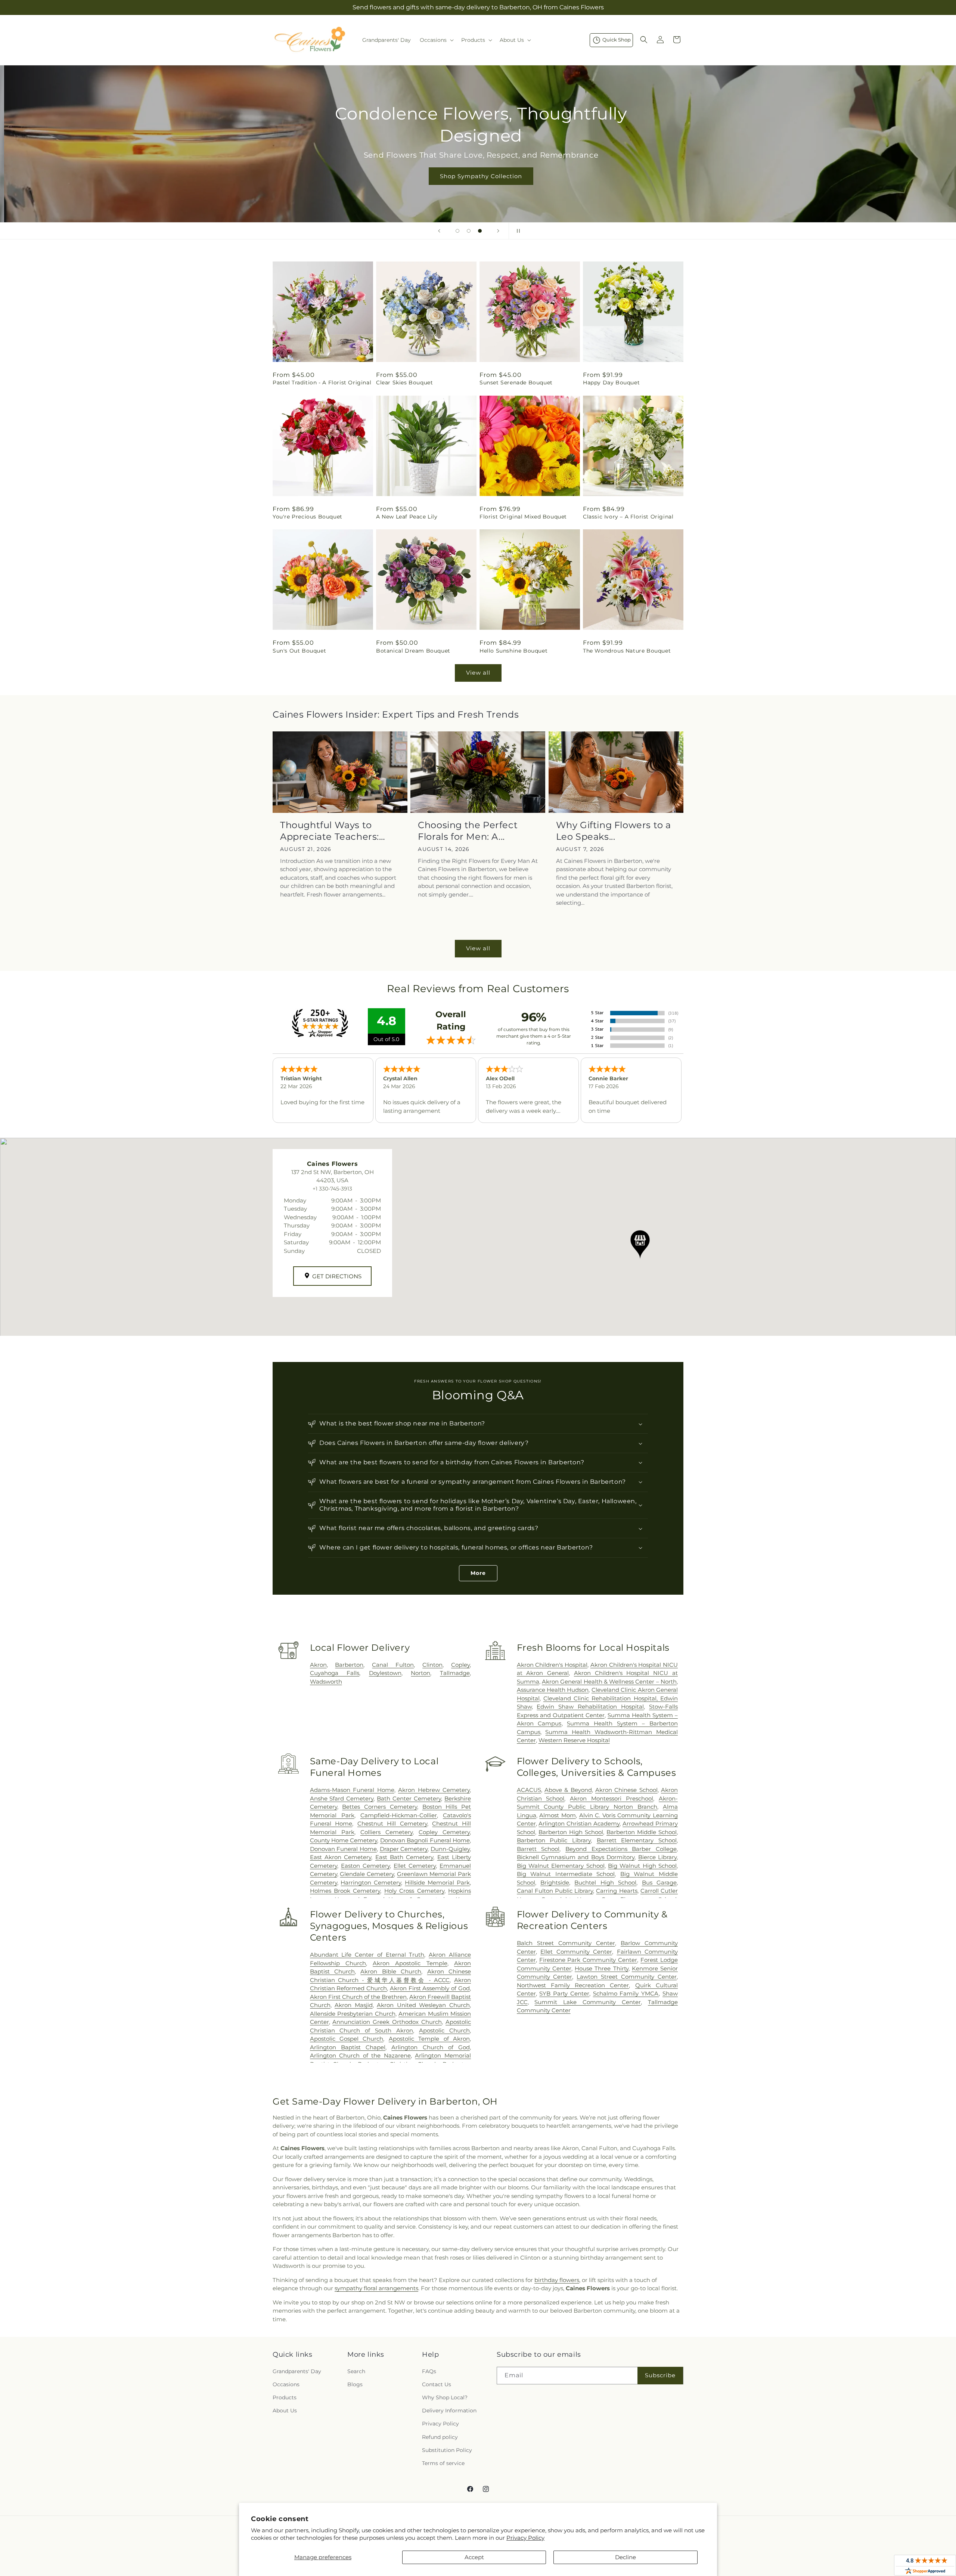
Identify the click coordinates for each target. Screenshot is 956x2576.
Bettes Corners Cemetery (379, 1807)
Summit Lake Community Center (588, 2002)
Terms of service (443, 2463)
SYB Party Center (564, 1993)
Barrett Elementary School (637, 1840)
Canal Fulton (393, 1665)
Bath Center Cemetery (409, 1798)
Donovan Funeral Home (343, 1849)
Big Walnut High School (642, 1866)
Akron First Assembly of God (430, 1988)
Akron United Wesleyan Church (423, 2005)
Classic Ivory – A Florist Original (628, 517)
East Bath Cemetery (404, 1857)
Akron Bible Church (391, 1971)
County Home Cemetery (344, 1840)
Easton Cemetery (365, 1866)
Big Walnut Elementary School (561, 1866)
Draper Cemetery (404, 1849)
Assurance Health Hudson (553, 1690)
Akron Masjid (354, 2005)
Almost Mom (558, 1815)
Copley (460, 1665)
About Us (285, 2411)
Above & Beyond (568, 1790)
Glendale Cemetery (367, 1874)
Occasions (286, 2384)
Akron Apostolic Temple (410, 1963)
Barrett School (538, 1849)
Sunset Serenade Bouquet (516, 383)
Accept (474, 2557)
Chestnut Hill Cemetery (392, 1823)
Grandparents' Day (297, 2371)
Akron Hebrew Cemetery (434, 1790)
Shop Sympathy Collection (478, 176)
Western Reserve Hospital (574, 1740)
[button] (436, 40)
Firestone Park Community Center (588, 1960)
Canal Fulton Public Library (555, 1891)
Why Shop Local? (445, 2397)
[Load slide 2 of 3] (469, 231)
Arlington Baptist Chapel (348, 2047)
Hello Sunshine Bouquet (513, 651)
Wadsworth (326, 1682)
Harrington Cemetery (371, 1883)
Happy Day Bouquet (611, 383)
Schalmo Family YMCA (626, 1993)
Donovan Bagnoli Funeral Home (425, 1840)
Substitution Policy (447, 2450)
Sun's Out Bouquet (299, 651)
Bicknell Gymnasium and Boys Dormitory (576, 1857)
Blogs (355, 2384)
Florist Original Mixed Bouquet (523, 517)
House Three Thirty (601, 1968)
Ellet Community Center (576, 1952)
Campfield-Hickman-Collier (399, 1815)
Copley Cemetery (444, 1832)
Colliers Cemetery (387, 1832)
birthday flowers (557, 2280)
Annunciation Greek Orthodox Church (387, 2022)
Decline (626, 2557)
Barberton (349, 1665)
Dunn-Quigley (450, 1849)
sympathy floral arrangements (376, 2288)
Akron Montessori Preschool (612, 1798)
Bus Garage (659, 1883)
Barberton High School (571, 1832)
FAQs (429, 2371)
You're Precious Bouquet (308, 517)
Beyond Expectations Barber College (621, 1849)
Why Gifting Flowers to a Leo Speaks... (614, 831)
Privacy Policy (525, 2538)
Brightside (555, 1883)
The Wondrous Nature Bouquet (627, 651)
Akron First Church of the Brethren (358, 1997)
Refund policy (440, 2437)
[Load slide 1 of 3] (457, 231)
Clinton (432, 1665)
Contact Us (437, 2384)
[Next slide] (498, 231)
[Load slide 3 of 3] (480, 231)
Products (285, 2397)
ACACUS (529, 1790)
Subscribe (660, 2375)
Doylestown (385, 1673)
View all (478, 673)
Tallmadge (455, 1673)
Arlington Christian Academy (579, 1823)
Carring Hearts (617, 1891)
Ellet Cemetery (415, 1866)
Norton (420, 1673)
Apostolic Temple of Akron (429, 2039)
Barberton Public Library (554, 1840)
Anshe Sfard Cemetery (342, 1798)
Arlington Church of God (431, 2047)
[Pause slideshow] (517, 231)
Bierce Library (657, 1857)
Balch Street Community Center (566, 1943)
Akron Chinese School (626, 1790)
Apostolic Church (444, 2030)
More (478, 1573)
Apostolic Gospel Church (347, 2039)
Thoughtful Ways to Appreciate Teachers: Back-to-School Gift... (330, 831)
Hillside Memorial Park (437, 1883)
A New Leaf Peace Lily (407, 517)
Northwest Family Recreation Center (573, 1985)
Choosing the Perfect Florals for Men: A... (468, 831)
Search (356, 2371)
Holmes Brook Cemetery (345, 1891)
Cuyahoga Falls (335, 1673)
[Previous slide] (439, 231)
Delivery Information (449, 2411)
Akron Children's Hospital (552, 1665)
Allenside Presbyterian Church (353, 2014)
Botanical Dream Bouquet (413, 651)
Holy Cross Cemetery (414, 1891)
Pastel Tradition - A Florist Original (322, 383)
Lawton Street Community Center (627, 1977)
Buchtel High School (605, 1883)
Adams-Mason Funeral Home (352, 1790)
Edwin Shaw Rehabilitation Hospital (590, 1707)
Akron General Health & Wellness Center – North (609, 1682)
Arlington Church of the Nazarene (360, 2055)
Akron (318, 1665)
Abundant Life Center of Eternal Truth (367, 1955)
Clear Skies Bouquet (404, 383)
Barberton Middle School (642, 1832)
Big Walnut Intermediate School (566, 1874)
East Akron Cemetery (341, 1857)
